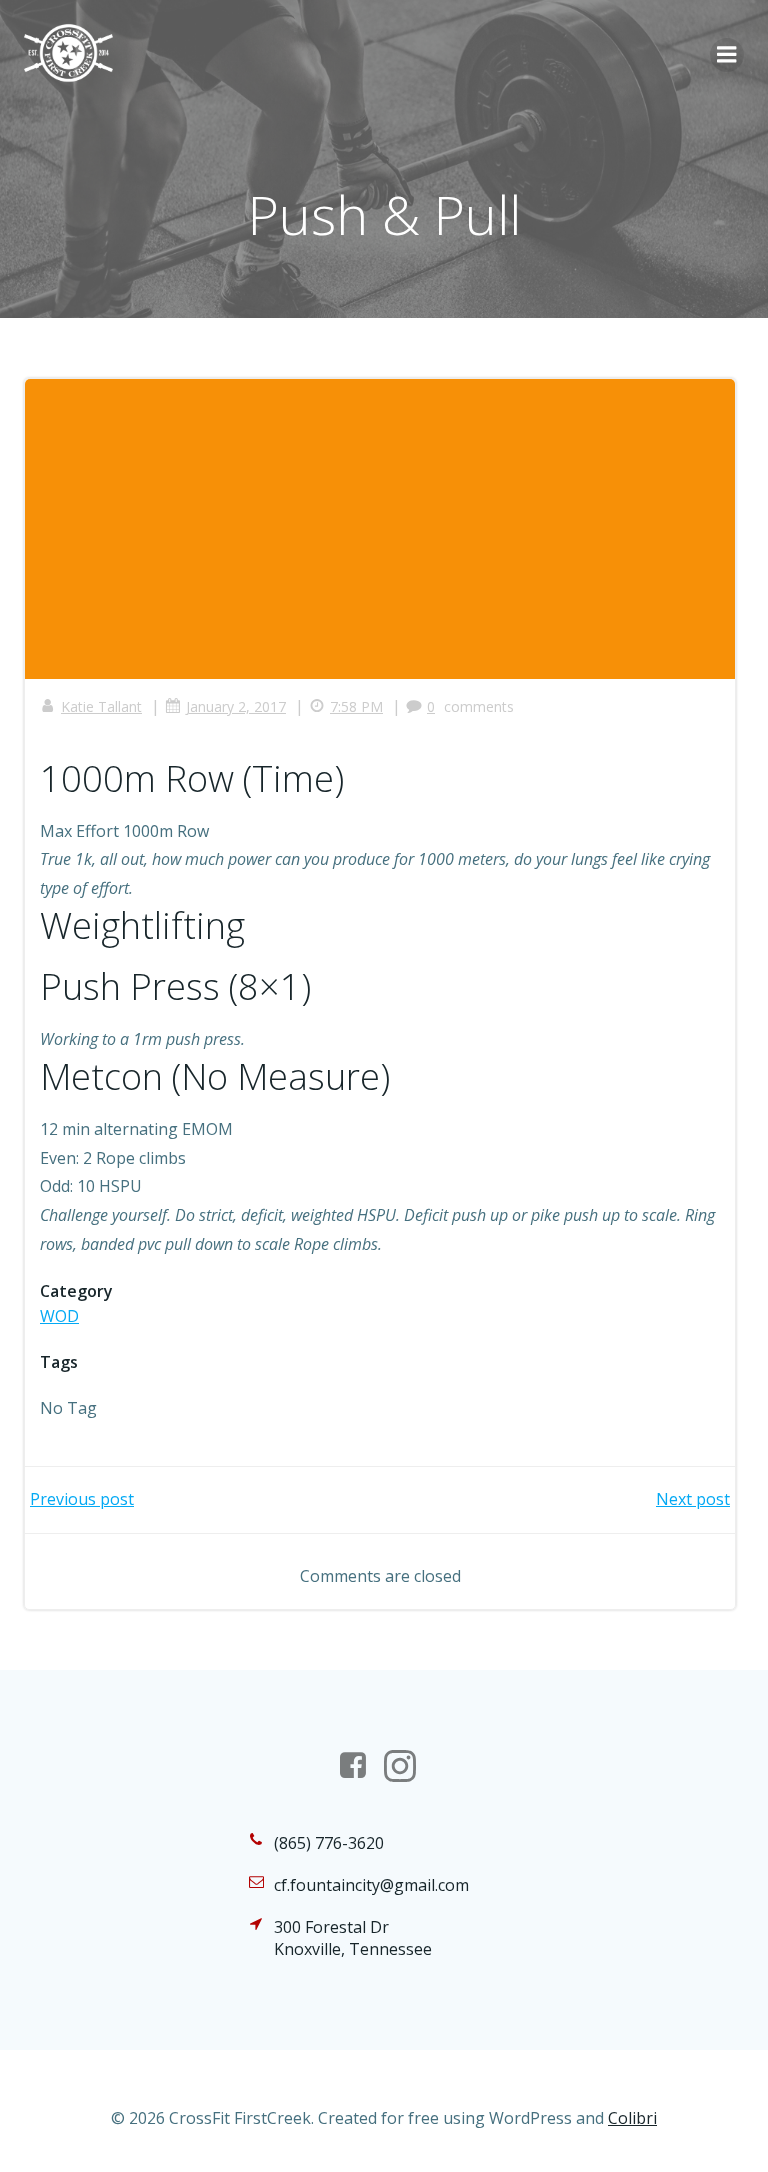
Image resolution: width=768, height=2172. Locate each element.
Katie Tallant (101, 706)
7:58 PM (356, 706)
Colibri (632, 2118)
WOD (59, 1316)
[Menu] (727, 55)
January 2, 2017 (236, 706)
